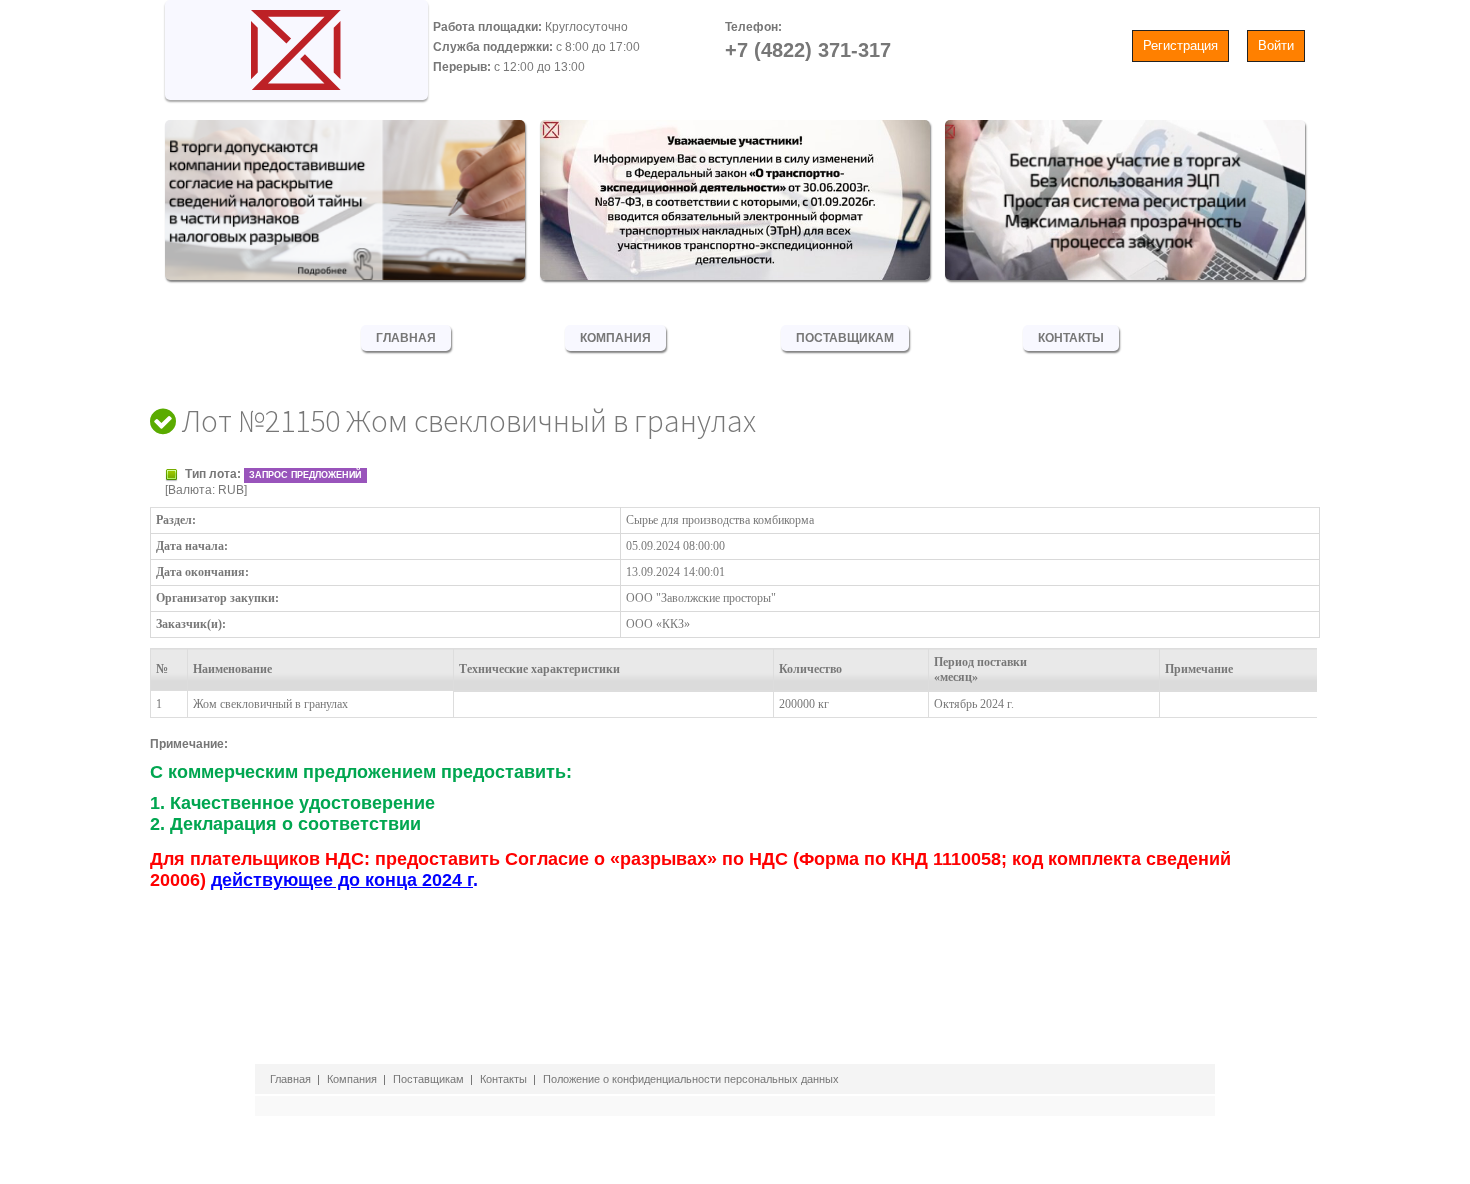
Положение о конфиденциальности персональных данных (691, 1079)
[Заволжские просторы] (296, 45)
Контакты (1071, 338)
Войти (1276, 45)
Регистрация (1180, 45)
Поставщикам (845, 338)
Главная (406, 338)
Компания (615, 338)
